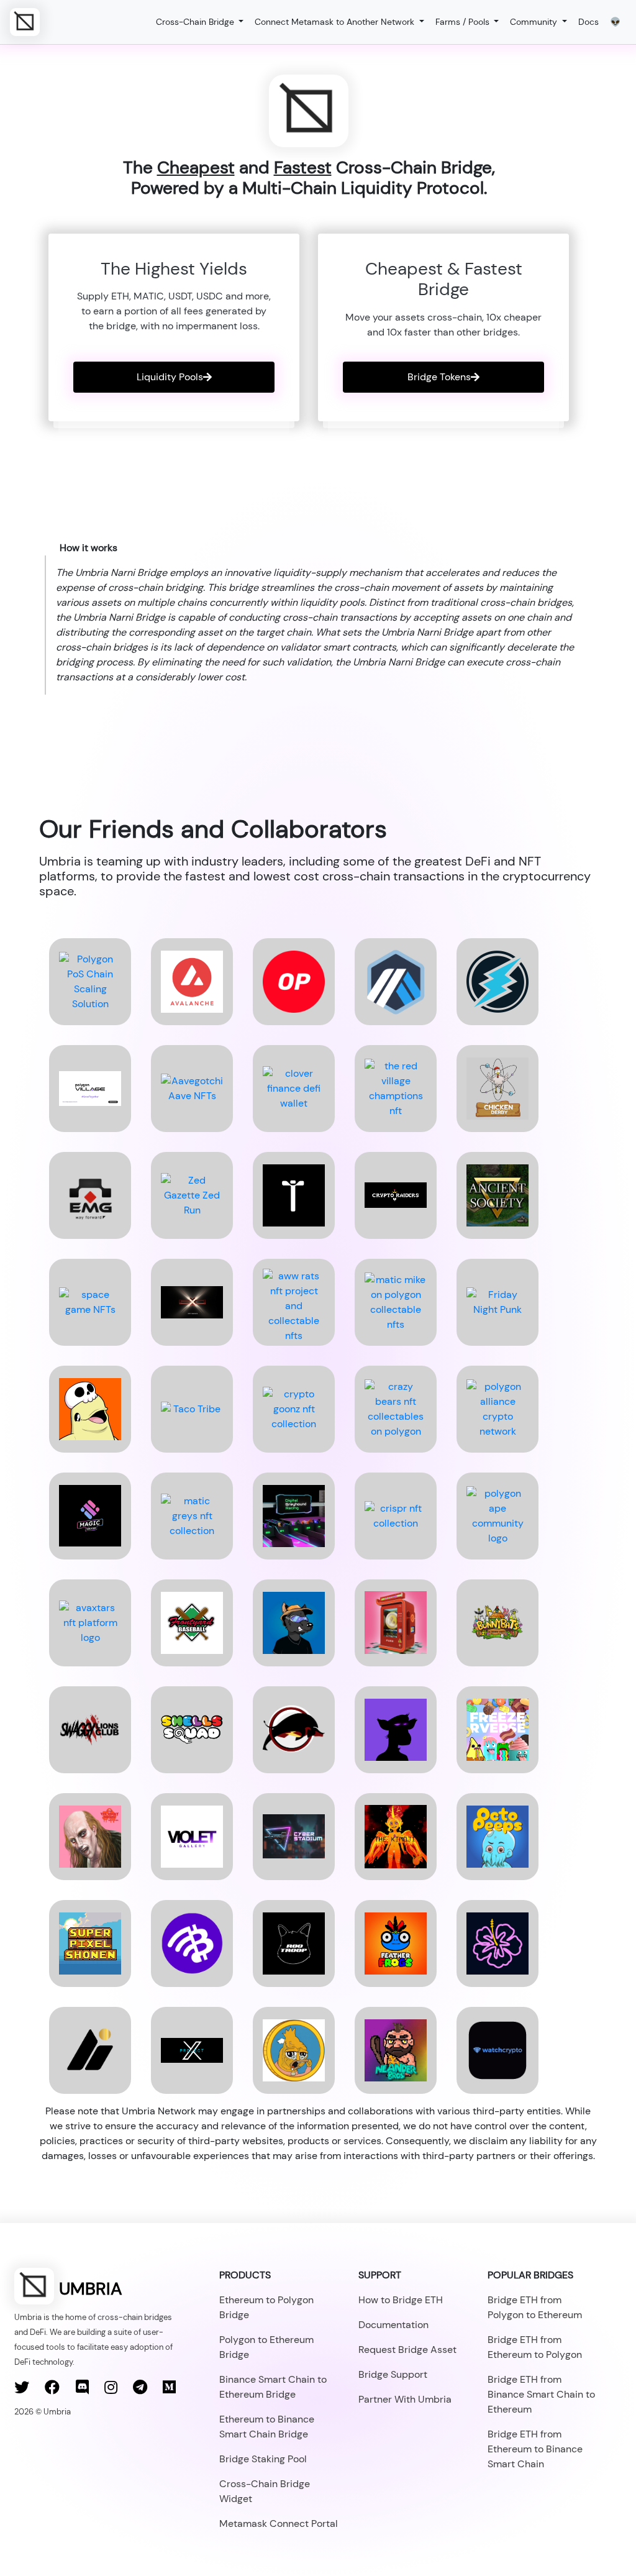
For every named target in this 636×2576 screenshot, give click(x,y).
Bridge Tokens (439, 377)
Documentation (393, 2325)
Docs (588, 22)
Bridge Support (393, 2374)
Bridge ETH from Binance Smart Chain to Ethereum (541, 2394)
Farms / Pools (464, 22)
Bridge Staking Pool (263, 2459)
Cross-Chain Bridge (196, 22)
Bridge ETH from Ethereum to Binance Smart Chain (535, 2449)
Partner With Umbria (405, 2399)
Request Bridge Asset (407, 2350)
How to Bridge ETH (401, 2300)
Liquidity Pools (170, 377)
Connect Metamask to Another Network (336, 22)
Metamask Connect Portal (279, 2523)
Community (535, 22)
